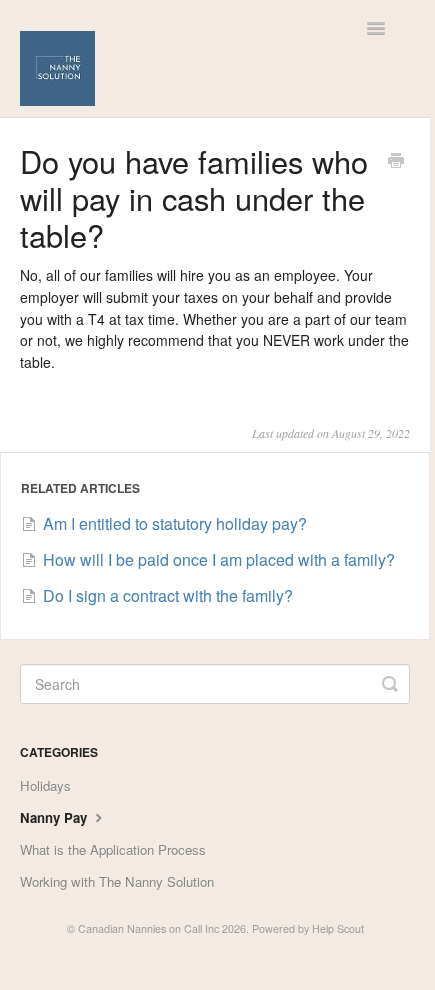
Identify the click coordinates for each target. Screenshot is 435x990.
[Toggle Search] (390, 684)
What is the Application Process (113, 849)
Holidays (45, 785)
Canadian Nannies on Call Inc (148, 928)
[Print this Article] (396, 162)
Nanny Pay (55, 817)
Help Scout (338, 928)
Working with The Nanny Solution (117, 881)
